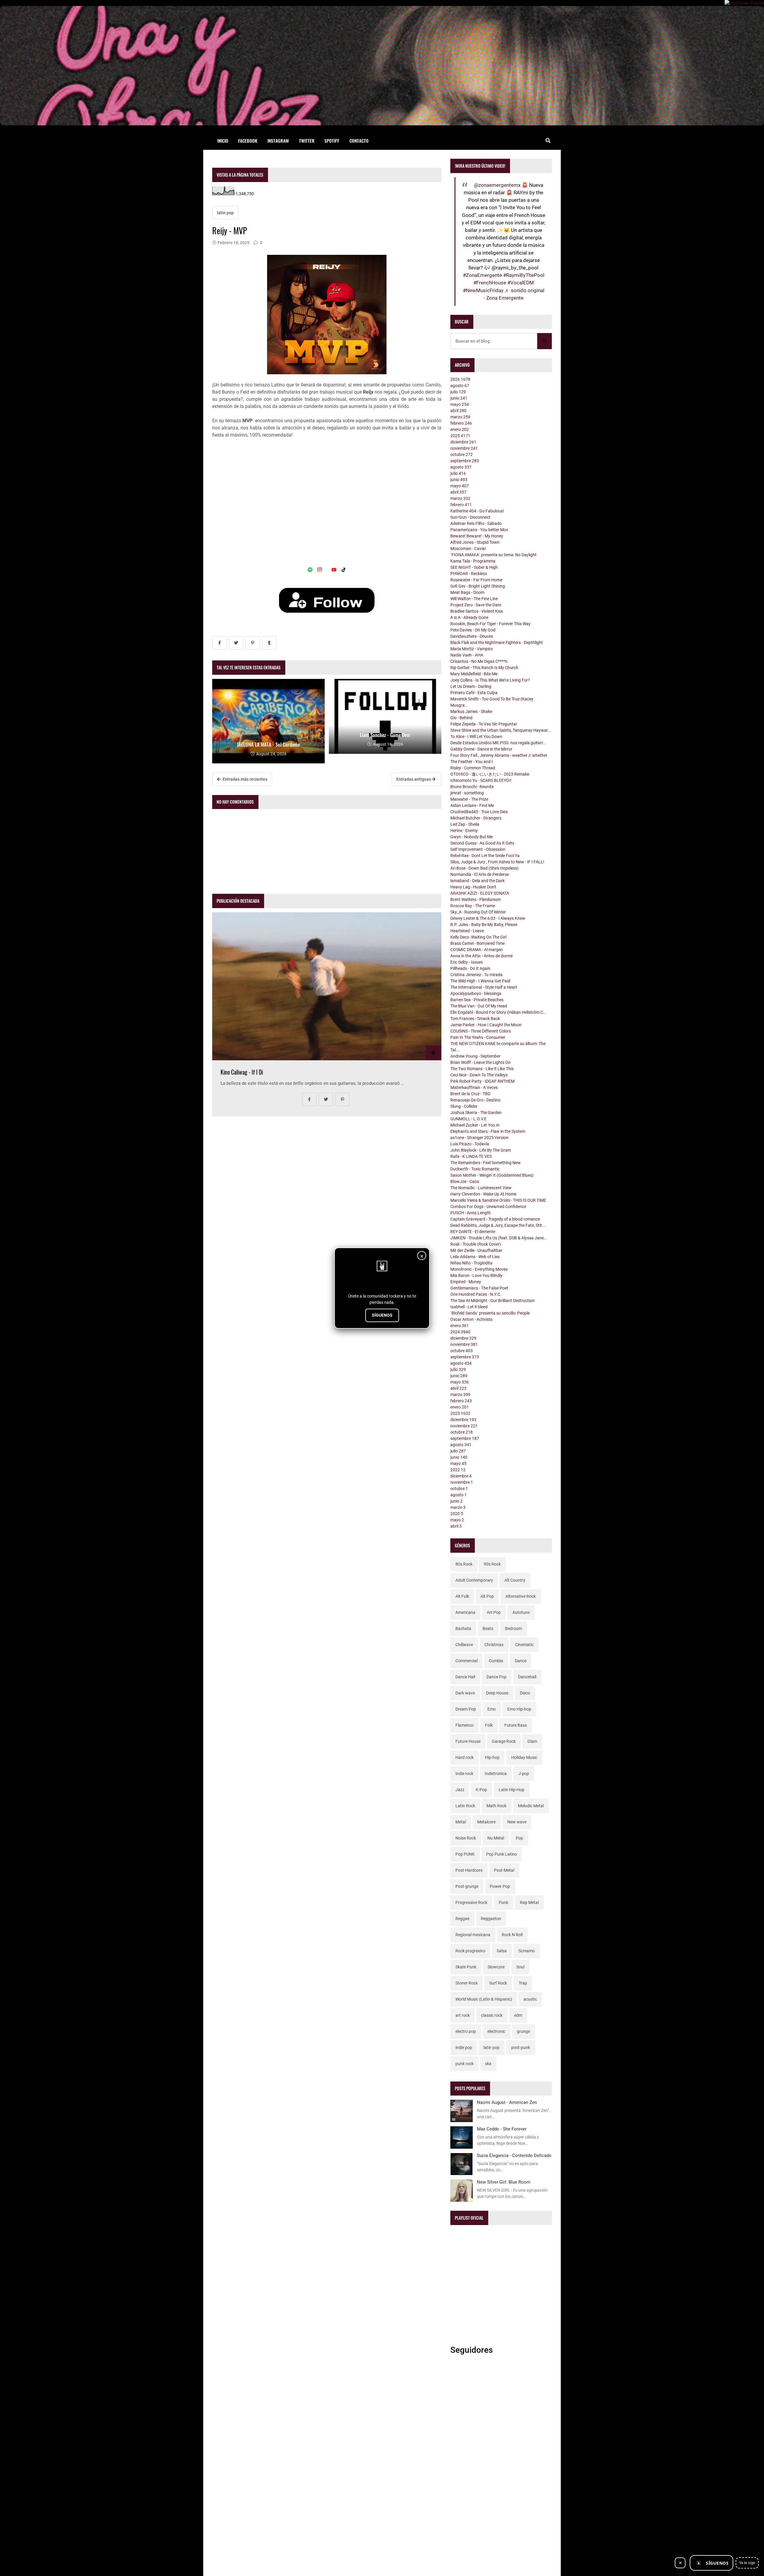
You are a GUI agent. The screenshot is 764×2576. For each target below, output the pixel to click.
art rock (463, 2015)
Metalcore (486, 1822)
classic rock (492, 2015)
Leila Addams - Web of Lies (475, 1257)
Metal (461, 1822)
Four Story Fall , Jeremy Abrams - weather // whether (499, 755)
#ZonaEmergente (482, 275)
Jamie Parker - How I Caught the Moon (486, 1025)
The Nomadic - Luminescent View (481, 1188)
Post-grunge (467, 1886)
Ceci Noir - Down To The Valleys (479, 1075)
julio (458, 392)
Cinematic (524, 1645)
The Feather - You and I (472, 762)
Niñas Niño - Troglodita (471, 1263)
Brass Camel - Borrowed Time (478, 943)
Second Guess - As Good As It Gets (482, 843)
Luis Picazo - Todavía (470, 1144)
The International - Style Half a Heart (484, 987)
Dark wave (465, 1693)
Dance (521, 1661)
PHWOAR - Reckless (469, 574)
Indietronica (496, 1774)
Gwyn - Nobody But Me (472, 837)
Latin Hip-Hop (512, 1790)
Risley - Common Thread (473, 768)
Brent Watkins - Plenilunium (476, 899)
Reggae (462, 1919)
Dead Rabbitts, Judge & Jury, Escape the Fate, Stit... (498, 1225)
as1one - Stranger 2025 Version (479, 1138)
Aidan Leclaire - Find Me (472, 805)
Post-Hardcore (469, 1870)
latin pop (225, 213)
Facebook (248, 141)
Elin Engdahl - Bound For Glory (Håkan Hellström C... (499, 1012)
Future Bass (516, 1725)
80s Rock (464, 1564)
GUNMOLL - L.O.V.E (468, 1119)
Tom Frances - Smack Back (475, 1019)
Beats (488, 1629)
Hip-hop (492, 1757)
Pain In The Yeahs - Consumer (478, 1037)
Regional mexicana (473, 1935)
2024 (460, 1332)
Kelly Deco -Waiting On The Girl (478, 937)
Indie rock (464, 1774)
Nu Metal (496, 1838)
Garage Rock (504, 1741)
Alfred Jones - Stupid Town (475, 542)
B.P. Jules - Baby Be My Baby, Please (484, 925)
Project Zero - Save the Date (476, 605)
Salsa (502, 1951)
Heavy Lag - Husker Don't (473, 887)
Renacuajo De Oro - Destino (475, 1100)
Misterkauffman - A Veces (474, 1087)
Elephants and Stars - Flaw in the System (488, 1131)
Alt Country (515, 1580)
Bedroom (513, 1629)
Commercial (466, 1661)
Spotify (332, 141)
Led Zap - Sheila (465, 824)
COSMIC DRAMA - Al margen (477, 950)
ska (488, 2064)
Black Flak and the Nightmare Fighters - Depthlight (497, 643)
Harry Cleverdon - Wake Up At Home (483, 1194)
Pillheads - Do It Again (470, 968)
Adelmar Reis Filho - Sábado (476, 523)
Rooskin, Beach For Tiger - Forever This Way (490, 624)
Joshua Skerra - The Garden (476, 1113)
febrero (461, 423)
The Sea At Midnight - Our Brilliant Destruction (492, 1301)
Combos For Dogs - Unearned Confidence (488, 1207)
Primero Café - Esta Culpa (474, 693)
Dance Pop (496, 1677)
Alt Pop (487, 1596)
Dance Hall (465, 1677)
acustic (530, 1999)
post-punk (521, 2047)
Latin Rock (465, 1806)
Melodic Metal (531, 1806)
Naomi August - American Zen (507, 2102)
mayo (460, 404)
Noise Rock (466, 1838)
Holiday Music (524, 1757)
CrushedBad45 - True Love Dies (479, 812)
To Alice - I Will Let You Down (476, 737)
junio (459, 398)
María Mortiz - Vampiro (472, 649)
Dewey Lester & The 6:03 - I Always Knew (488, 918)
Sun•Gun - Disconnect (470, 517)
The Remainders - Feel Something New (486, 1163)
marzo (460, 417)
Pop (519, 1838)
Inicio (223, 141)
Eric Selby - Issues (467, 962)
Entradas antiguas (414, 779)
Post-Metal (504, 1870)
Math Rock (496, 1806)
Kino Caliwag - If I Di (242, 1072)
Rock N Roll (512, 1935)
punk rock (465, 2064)
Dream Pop (466, 1709)
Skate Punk (466, 1967)
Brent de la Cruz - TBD (470, 1094)
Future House (468, 1741)
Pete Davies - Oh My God (473, 630)
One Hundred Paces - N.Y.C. (476, 1294)
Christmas (494, 1645)
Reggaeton (491, 1919)
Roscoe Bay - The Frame (473, 906)
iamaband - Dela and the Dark (478, 881)
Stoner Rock (467, 1983)
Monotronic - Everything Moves (479, 1269)
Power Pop (500, 1886)
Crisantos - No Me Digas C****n (479, 661)
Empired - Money (466, 1282)
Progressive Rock (471, 1902)
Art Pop (494, 1612)
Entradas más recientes (245, 779)
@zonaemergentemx (497, 185)
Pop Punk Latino (502, 1854)
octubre (462, 455)
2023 (460, 1413)
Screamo (527, 1951)
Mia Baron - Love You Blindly (476, 1275)
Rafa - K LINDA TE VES (471, 1156)
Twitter (307, 141)
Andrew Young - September (475, 1056)
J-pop (524, 1774)
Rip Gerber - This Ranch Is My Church (484, 668)
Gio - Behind (461, 718)
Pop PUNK (465, 1854)
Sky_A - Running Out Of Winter (478, 912)
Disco (525, 1693)
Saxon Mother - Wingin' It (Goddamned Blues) (492, 1175)
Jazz (460, 1790)
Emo (492, 1709)
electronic (496, 2031)
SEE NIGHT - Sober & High (474, 567)
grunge (523, 2031)
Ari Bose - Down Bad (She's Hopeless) (485, 868)
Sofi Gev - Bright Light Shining (478, 586)
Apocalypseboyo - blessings (476, 993)
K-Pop (481, 1790)
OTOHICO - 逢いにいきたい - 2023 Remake (490, 774)
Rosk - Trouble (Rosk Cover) (476, 1244)
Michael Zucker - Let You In (475, 1125)
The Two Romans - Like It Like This (482, 1069)
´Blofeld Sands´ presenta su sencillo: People (490, 1313)
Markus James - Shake (471, 711)
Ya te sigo (747, 2563)
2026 (460, 379)
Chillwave (464, 1645)
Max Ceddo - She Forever (502, 2129)
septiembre (465, 461)
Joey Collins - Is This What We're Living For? (490, 680)
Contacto (359, 141)
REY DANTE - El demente (473, 1232)
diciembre (463, 442)
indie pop (464, 2047)
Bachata (463, 1629)
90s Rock (492, 1564)
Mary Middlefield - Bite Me (474, 674)
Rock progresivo (470, 1951)
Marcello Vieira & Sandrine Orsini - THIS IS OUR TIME (498, 1200)
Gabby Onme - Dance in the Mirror (481, 749)
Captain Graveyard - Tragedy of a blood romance (495, 1219)
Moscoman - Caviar (468, 549)
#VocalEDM (521, 283)
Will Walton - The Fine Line (474, 599)
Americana (465, 1612)
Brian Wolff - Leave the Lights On (480, 1062)
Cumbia (496, 1661)
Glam (532, 1741)
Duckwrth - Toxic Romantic (475, 1169)
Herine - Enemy (464, 831)
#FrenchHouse (490, 283)
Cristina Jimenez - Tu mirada (476, 975)
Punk (503, 1902)
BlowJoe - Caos (465, 1181)
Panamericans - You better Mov (479, 530)
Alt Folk (462, 1596)
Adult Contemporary (474, 1580)
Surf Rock (498, 1983)
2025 (460, 436)
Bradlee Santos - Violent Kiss (477, 611)
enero (460, 429)
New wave (517, 1822)
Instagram (278, 141)
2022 (458, 1470)
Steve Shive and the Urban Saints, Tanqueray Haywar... (501, 730)
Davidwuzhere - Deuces (472, 636)
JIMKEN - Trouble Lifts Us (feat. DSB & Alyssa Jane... (499, 1238)
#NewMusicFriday (483, 290)
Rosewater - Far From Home (476, 580)
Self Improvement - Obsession (478, 849)
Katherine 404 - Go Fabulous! (477, 511)
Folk (489, 1725)
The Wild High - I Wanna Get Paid (480, 981)
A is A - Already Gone (469, 617)
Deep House (497, 1693)
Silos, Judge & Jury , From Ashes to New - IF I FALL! (497, 862)
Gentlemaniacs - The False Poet (479, 1288)
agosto (460, 386)
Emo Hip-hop (519, 1709)
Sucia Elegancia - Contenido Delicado (514, 2156)
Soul (520, 1967)
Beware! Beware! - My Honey (477, 536)
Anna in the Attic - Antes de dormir (482, 956)
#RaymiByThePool (524, 275)
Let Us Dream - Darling (471, 686)
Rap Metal (529, 1902)
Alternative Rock (521, 1596)
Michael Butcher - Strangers (476, 818)
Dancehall (527, 1677)
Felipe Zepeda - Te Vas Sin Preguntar (484, 724)
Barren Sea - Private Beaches (477, 1000)
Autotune (521, 1612)
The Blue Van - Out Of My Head (479, 1006)
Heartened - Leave (467, 931)
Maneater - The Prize (469, 799)
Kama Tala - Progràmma (473, 561)
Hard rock (465, 1757)
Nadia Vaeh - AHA (467, 655)
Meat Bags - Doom (467, 592)
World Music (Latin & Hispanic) (484, 1999)
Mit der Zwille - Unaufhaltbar (476, 1250)
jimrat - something (467, 793)
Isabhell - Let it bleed (469, 1307)
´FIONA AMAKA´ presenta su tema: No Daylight (493, 555)
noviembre (464, 448)
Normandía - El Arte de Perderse (480, 874)
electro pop (466, 2031)
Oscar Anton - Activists (471, 1319)
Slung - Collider (464, 1106)
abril (458, 411)
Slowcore (496, 1967)
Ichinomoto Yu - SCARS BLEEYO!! (481, 780)
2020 (457, 1514)
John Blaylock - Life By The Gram (481, 1150)
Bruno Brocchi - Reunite (472, 787)
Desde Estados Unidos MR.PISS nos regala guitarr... (498, 743)
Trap (523, 1983)
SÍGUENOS (382, 1315)
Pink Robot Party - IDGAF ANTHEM (482, 1081)
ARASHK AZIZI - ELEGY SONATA (480, 893)
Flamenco (465, 1725)
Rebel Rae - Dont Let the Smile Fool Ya (485, 856)
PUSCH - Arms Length (470, 1213)
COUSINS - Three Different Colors (481, 1031)
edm (518, 2015)
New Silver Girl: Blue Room (504, 2182)
